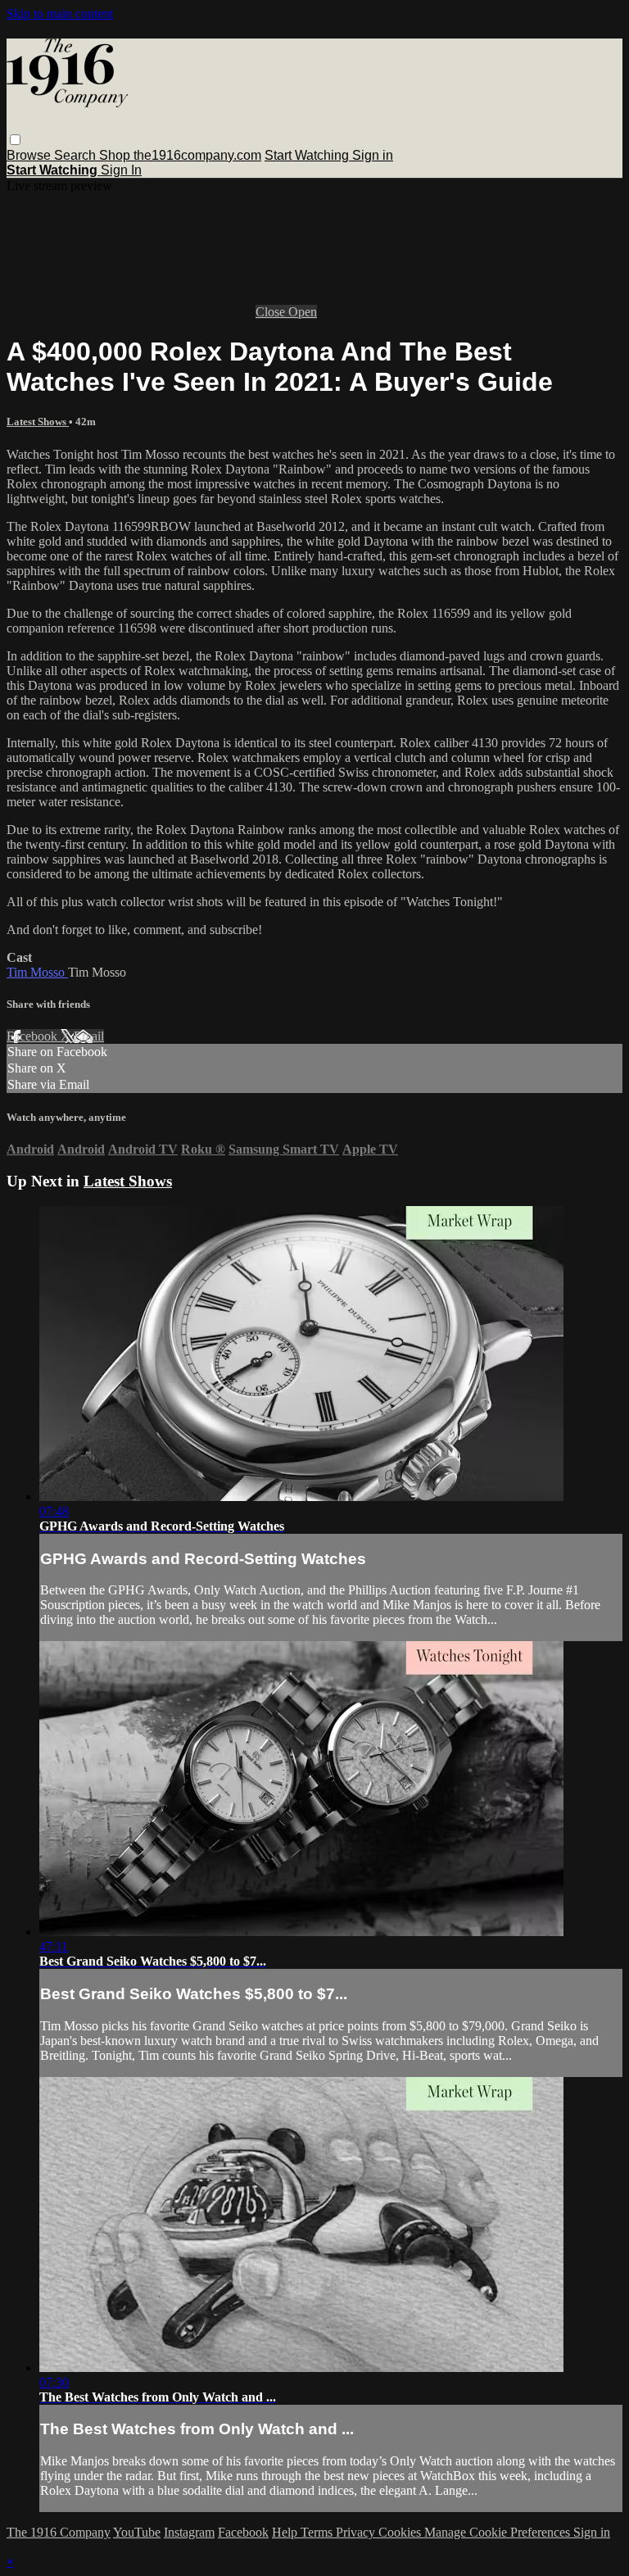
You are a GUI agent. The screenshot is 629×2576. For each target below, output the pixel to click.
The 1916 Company (59, 2532)
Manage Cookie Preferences (499, 2532)
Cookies (401, 2532)
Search (77, 155)
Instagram (189, 2532)
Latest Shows (38, 422)
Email (89, 1036)
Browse (30, 155)
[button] (15, 140)
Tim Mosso (37, 972)
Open (303, 312)
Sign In (121, 170)
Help (286, 2532)
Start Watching (308, 155)
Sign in (373, 155)
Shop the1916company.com (180, 155)
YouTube (137, 2532)
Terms (318, 2532)
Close (272, 312)
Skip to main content (60, 14)
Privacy (357, 2532)
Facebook (34, 1036)
